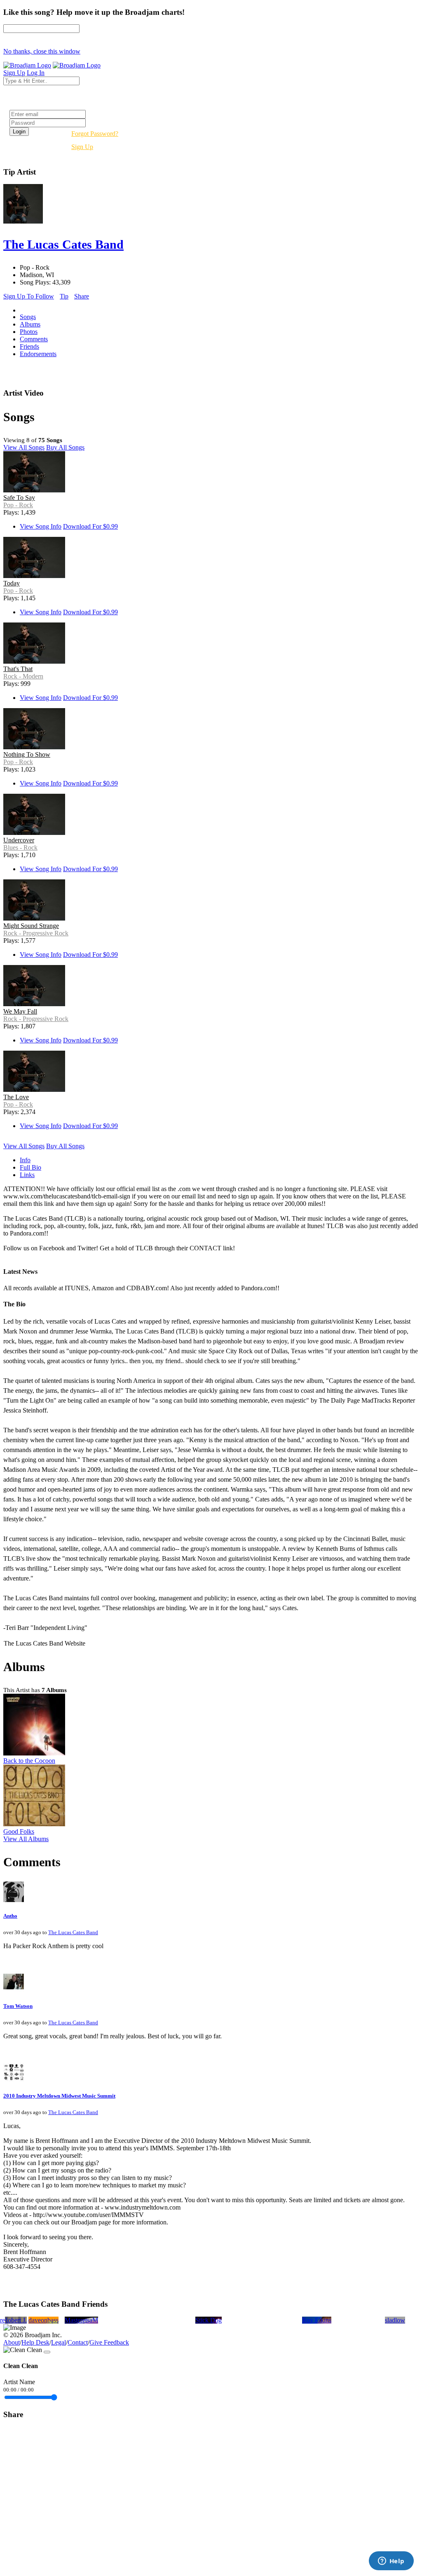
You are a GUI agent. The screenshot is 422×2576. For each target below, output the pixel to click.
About (12, 2342)
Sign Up (82, 147)
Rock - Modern (23, 676)
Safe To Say (19, 498)
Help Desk (35, 2342)
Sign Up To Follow (29, 296)
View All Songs (24, 447)
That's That (18, 669)
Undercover (19, 840)
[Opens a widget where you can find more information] (391, 2562)
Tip (64, 296)
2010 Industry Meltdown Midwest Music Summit (59, 2096)
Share (82, 296)
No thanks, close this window (42, 51)
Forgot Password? (95, 134)
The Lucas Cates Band (73, 1932)
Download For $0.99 (90, 526)
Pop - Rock (18, 505)
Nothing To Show (27, 754)
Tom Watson (18, 2006)
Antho (10, 1916)
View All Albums (26, 1839)
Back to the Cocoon (29, 1761)
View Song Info (41, 526)
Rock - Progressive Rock (36, 933)
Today (12, 583)
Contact (78, 2342)
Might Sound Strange (31, 926)
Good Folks (19, 1831)
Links (27, 1175)
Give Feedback (109, 2342)
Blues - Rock (20, 847)
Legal (59, 2342)
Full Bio (30, 1167)
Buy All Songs (65, 447)
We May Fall (20, 1011)
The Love (16, 1097)
